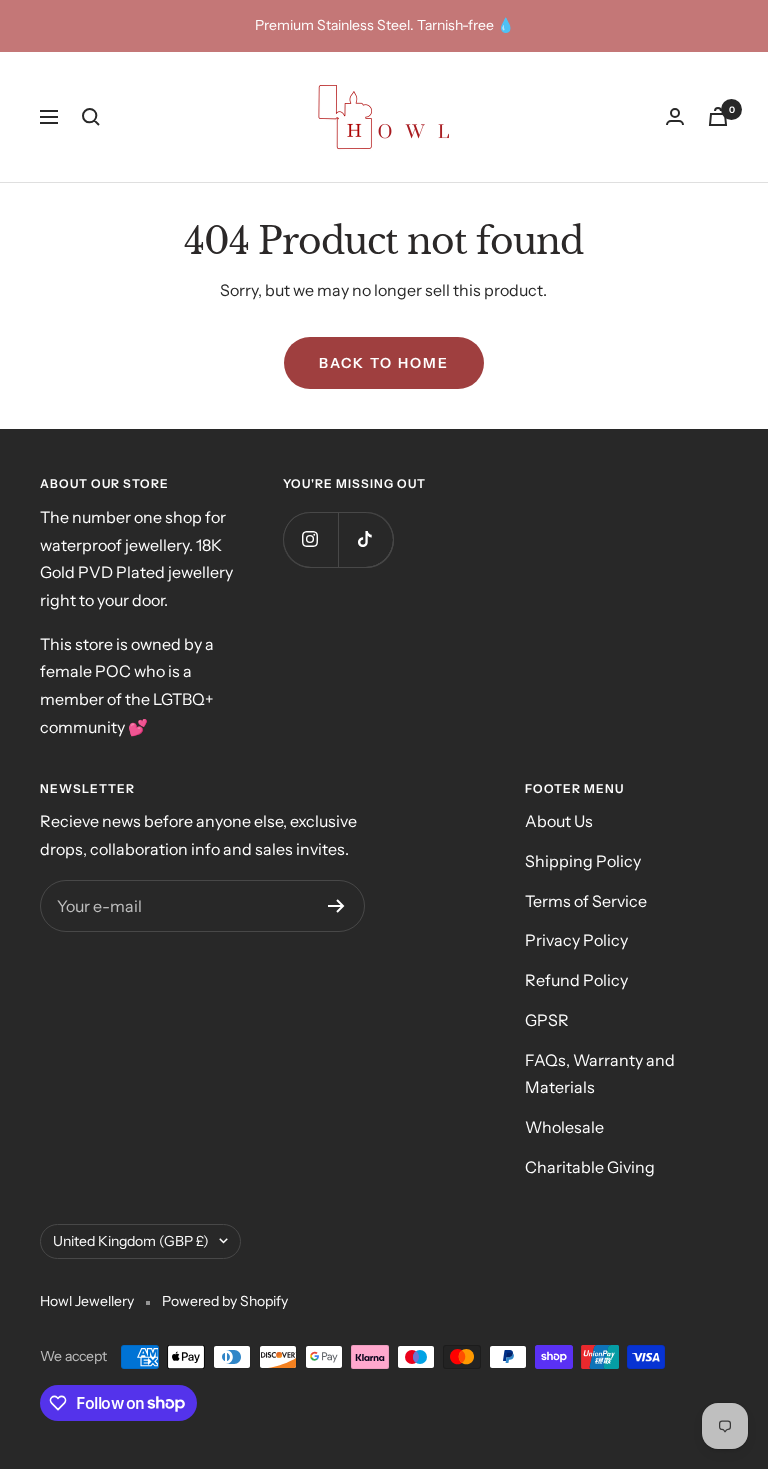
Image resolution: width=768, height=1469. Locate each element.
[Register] (336, 906)
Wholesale (564, 1127)
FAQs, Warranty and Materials (600, 1074)
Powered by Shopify (225, 1301)
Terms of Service (586, 901)
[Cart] (718, 116)
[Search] (91, 117)
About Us (559, 821)
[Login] (675, 116)
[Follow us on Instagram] (310, 539)
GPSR (547, 1020)
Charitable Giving (590, 1167)
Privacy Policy (576, 940)
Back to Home (384, 363)
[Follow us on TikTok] (365, 539)
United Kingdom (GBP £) (131, 1241)
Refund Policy (576, 980)
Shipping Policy (583, 861)
